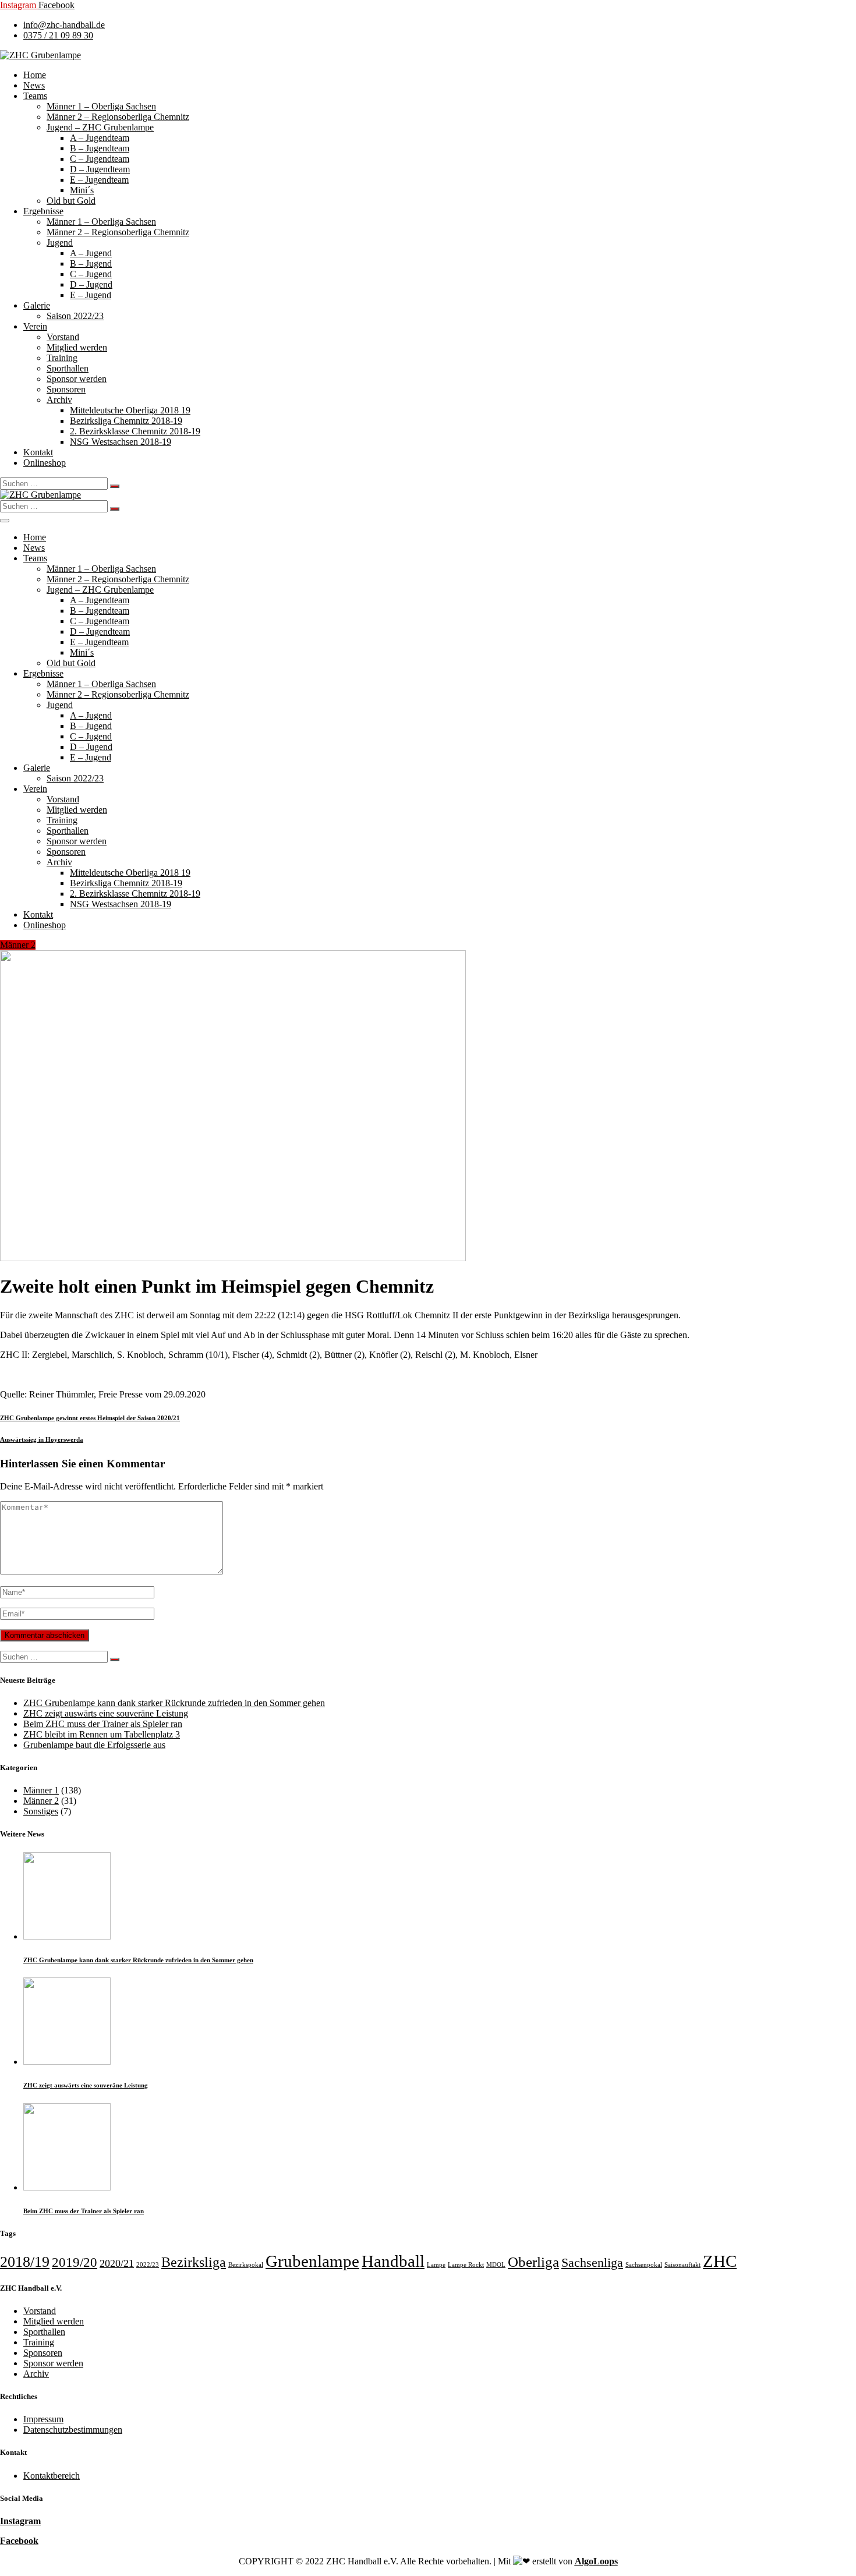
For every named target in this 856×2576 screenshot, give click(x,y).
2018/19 (25, 2262)
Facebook (19, 2541)
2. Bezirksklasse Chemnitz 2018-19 (135, 431)
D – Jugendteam (100, 169)
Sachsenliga (592, 2263)
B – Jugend (91, 263)
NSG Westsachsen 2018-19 (121, 442)
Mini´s (82, 190)
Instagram (20, 2521)
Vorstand (63, 337)
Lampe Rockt (466, 2265)
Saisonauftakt (682, 2265)
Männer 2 (18, 945)
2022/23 (148, 2265)
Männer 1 (41, 1790)
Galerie (37, 305)
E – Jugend (91, 295)
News (34, 85)
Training (62, 358)
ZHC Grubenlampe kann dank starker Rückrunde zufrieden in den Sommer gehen (174, 1703)
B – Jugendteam (100, 148)
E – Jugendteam (99, 180)
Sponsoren (66, 389)
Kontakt (38, 452)
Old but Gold (71, 201)
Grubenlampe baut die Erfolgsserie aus (94, 1745)
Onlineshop (45, 463)
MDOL (496, 2265)
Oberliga (533, 2262)
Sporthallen (68, 368)
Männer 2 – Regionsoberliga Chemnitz (118, 117)
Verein (35, 326)
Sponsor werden (77, 379)
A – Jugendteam (100, 138)
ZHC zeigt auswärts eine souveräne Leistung (106, 1713)
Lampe (436, 2265)
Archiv (59, 400)
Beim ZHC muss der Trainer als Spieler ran (103, 1724)
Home (35, 75)
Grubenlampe (312, 2261)
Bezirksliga (194, 2262)
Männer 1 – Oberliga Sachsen (101, 106)
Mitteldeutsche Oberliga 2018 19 (130, 410)
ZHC (720, 2261)
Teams (35, 96)
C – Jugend (91, 274)
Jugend (60, 243)
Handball (393, 2261)
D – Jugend (91, 284)
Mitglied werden (77, 347)
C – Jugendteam (100, 159)
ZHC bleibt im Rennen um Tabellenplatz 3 (102, 1734)
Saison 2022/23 (75, 316)
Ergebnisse (43, 211)
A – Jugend (91, 253)
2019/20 (75, 2262)
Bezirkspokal (246, 2265)
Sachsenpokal (644, 2265)
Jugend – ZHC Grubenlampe (100, 127)
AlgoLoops (596, 2561)
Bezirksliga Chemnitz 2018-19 (126, 421)
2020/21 (117, 2263)
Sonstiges (41, 1811)
